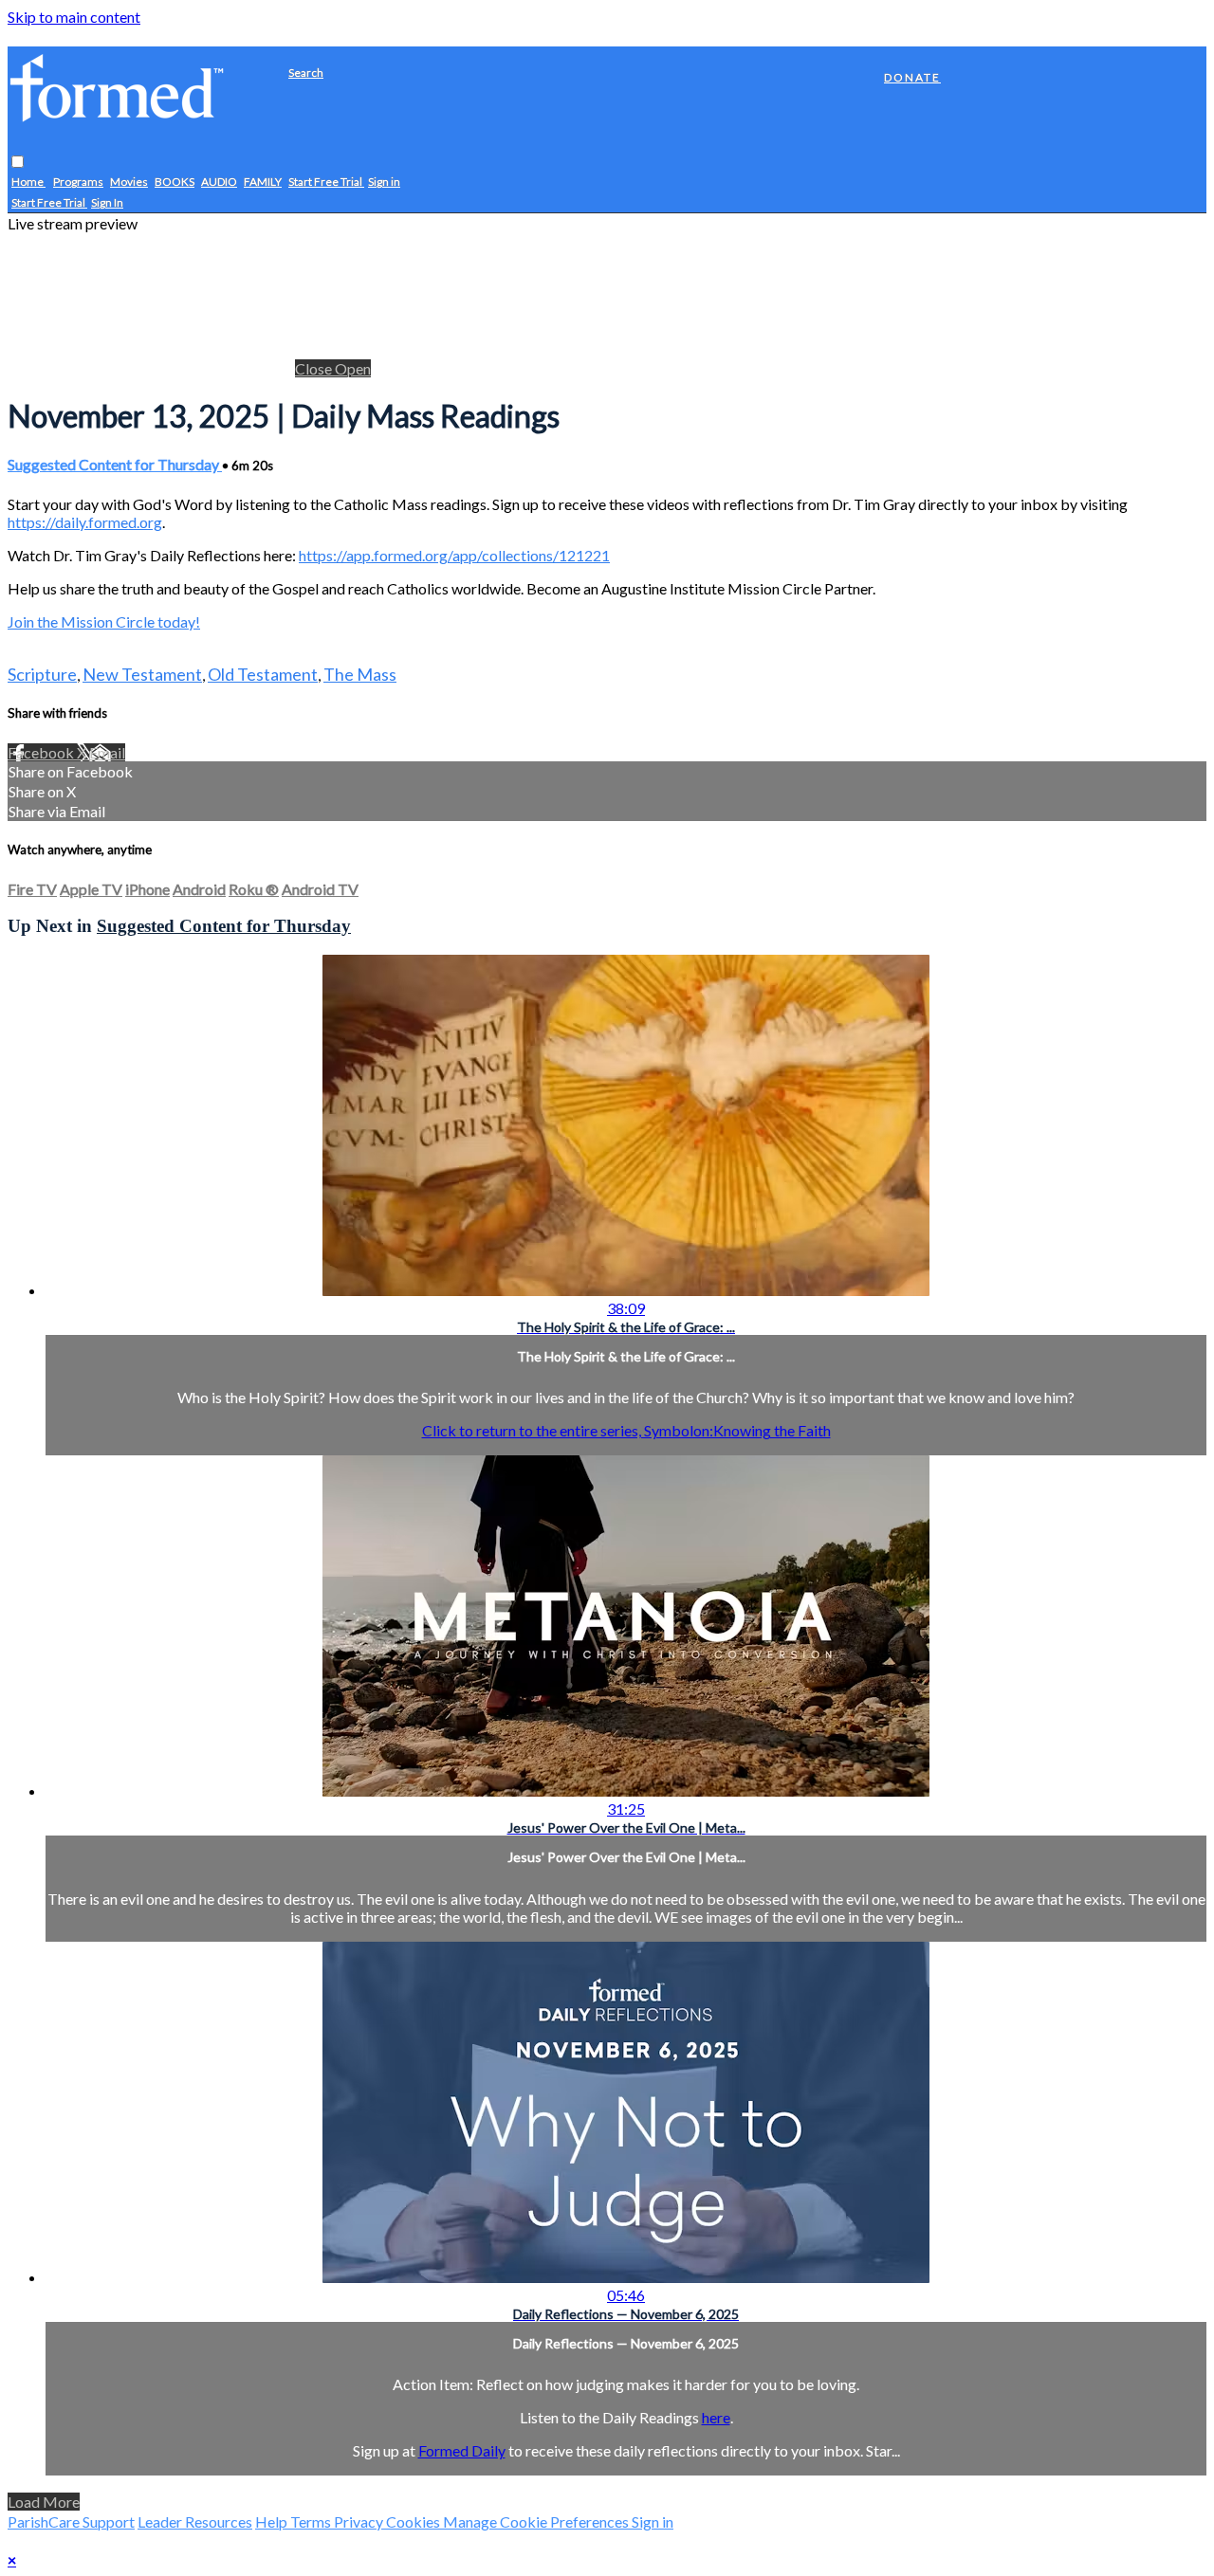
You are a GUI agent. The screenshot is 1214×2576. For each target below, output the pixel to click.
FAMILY (263, 183)
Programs (78, 183)
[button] (18, 163)
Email (107, 752)
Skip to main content (74, 17)
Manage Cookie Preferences (537, 2521)
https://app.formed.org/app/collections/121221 (454, 555)
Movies (129, 183)
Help (273, 2521)
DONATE (912, 77)
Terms (312, 2521)
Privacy (360, 2521)
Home (28, 183)
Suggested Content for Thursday (115, 464)
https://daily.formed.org (85, 522)
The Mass (360, 674)
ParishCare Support (71, 2521)
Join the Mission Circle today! (104, 621)
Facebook (42, 752)
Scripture (42, 674)
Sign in (384, 183)
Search (306, 73)
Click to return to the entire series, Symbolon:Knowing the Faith (626, 1430)
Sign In (107, 203)
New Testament (142, 674)
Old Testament (263, 674)
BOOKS (175, 183)
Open (353, 368)
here (716, 2417)
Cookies (414, 2521)
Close (315, 368)
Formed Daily (462, 2450)
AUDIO (219, 183)
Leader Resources (195, 2521)
